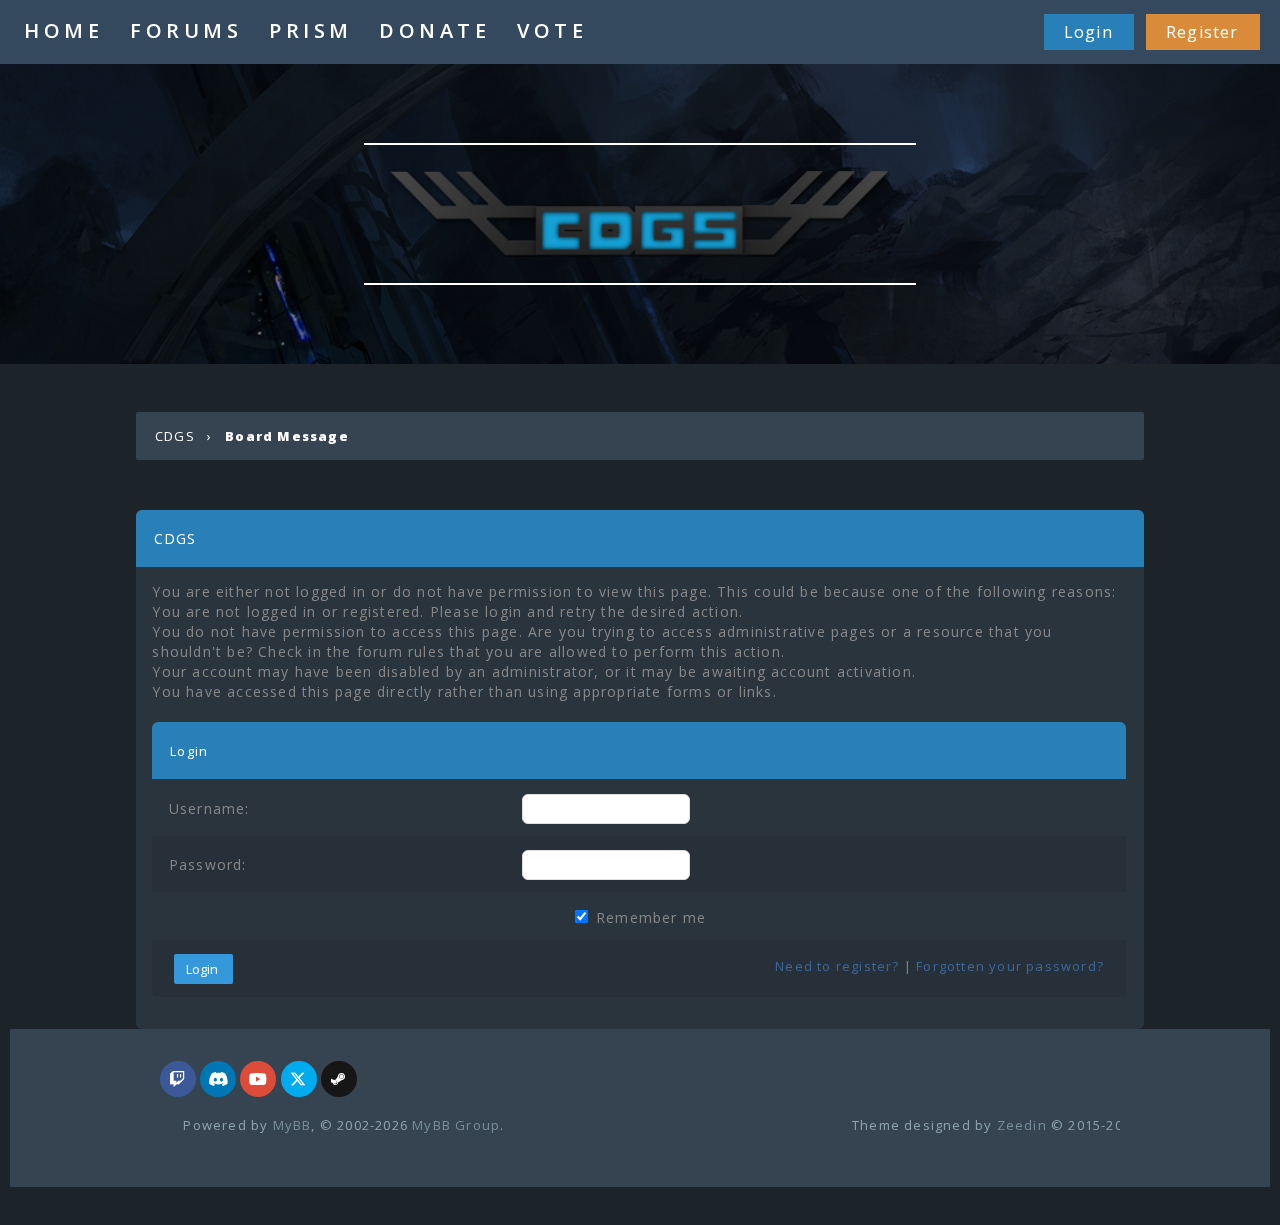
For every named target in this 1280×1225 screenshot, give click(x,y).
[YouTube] (258, 1080)
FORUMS (186, 30)
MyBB (292, 1125)
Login (1088, 32)
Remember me (648, 917)
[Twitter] (299, 1080)
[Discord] (218, 1080)
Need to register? (837, 966)
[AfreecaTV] (178, 1080)
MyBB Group (456, 1125)
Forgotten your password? (1010, 966)
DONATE (434, 30)
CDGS (175, 436)
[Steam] (339, 1080)
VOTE (552, 30)
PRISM (311, 30)
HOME (63, 30)
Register (1202, 32)
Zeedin (1022, 1125)
